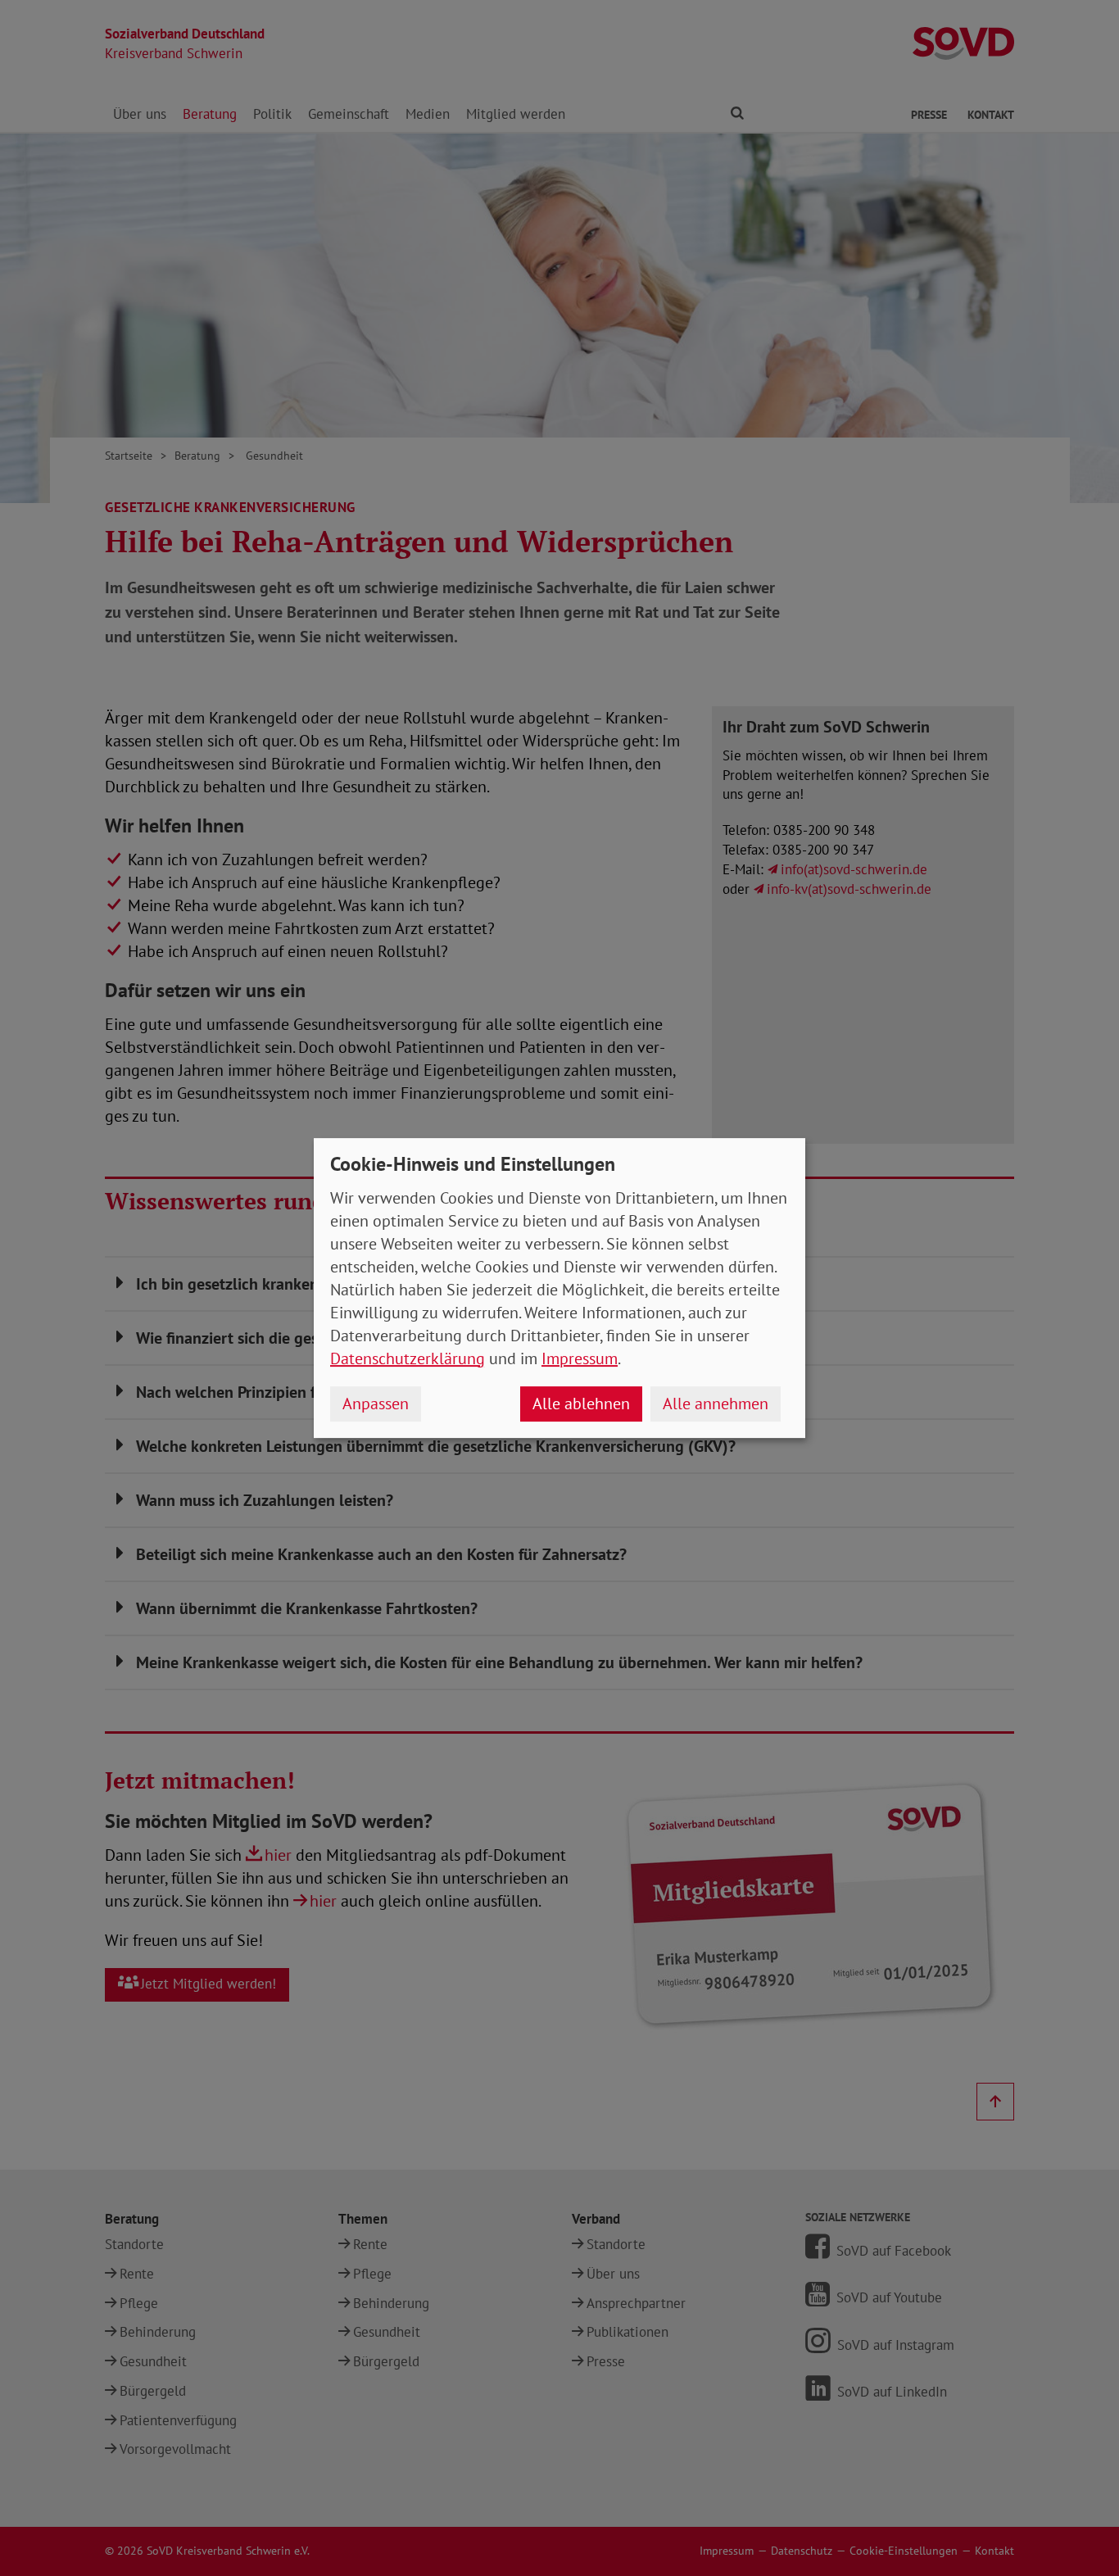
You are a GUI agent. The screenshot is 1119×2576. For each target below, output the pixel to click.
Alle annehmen (716, 1404)
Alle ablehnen (581, 1404)
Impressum (580, 1358)
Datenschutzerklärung (408, 1358)
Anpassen (376, 1404)
